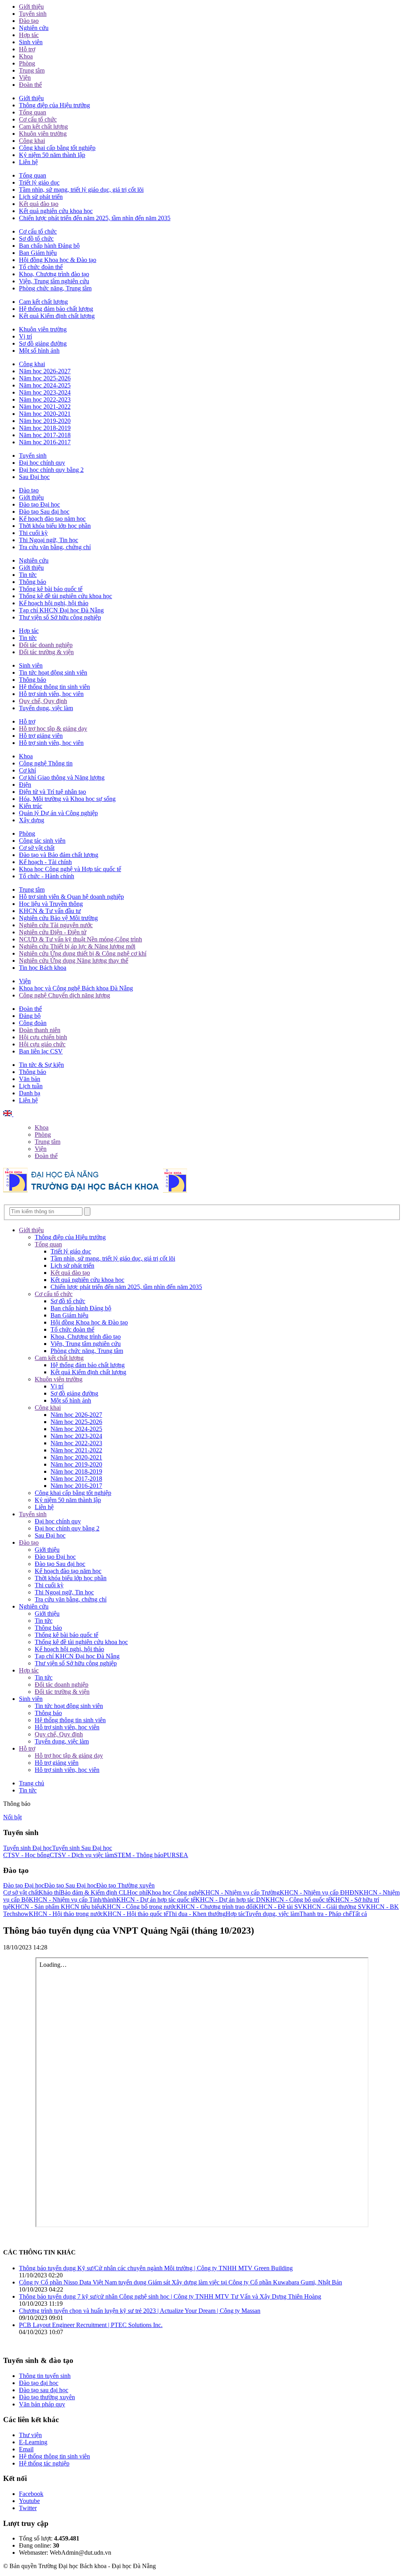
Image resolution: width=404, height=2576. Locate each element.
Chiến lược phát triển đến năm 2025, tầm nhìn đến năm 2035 (95, 218)
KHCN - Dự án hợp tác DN (230, 1900)
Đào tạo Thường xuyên (125, 1885)
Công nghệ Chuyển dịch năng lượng (65, 995)
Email (26, 2449)
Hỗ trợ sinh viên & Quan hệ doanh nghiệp (71, 897)
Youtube (29, 2501)
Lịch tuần (31, 1086)
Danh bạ (30, 1093)
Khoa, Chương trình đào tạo (54, 274)
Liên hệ (28, 162)
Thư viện (30, 2435)
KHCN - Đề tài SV (278, 1907)
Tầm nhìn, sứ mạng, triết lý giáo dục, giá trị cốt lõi (81, 190)
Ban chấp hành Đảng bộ (49, 246)
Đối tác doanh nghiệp (46, 645)
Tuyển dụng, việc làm (46, 708)
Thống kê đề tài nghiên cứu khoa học (65, 596)
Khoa (26, 56)
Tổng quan (33, 112)
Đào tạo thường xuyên (47, 2397)
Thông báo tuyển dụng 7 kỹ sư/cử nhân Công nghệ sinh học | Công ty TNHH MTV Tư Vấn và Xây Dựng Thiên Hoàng (170, 2296)
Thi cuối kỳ (33, 533)
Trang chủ (32, 1783)
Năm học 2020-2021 (45, 414)
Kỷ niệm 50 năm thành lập (52, 155)
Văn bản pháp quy (42, 2404)
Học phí (137, 1892)
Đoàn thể (30, 85)
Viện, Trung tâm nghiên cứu (54, 281)
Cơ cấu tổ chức (38, 119)
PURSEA (176, 1855)
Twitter (28, 2508)
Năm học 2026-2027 (45, 371)
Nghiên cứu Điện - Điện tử (53, 932)
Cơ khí (27, 770)
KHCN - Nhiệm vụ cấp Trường (240, 1892)
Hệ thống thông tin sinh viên (54, 687)
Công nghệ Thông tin (46, 763)
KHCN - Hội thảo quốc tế (136, 1914)
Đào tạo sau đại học (44, 2390)
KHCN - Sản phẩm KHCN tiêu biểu (56, 1907)
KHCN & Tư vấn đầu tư (50, 911)
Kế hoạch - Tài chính (45, 862)
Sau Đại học (34, 477)
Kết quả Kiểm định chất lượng (57, 316)
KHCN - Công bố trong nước (139, 1907)
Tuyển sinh (33, 14)
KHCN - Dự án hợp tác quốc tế (156, 1900)
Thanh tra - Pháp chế (325, 1914)
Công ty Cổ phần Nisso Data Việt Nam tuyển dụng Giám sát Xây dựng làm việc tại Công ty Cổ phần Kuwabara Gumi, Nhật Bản (180, 2282)
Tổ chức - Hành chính (47, 876)
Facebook (31, 2494)
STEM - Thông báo (139, 1855)
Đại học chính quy (42, 463)
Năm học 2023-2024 (45, 392)
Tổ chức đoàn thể (41, 267)
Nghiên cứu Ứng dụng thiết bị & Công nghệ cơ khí (83, 953)
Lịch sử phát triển (41, 197)
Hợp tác (29, 35)
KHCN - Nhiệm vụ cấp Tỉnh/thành (73, 1900)
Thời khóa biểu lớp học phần (55, 526)
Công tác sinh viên (42, 841)
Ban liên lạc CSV (41, 1051)
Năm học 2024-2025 (45, 385)
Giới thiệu (31, 7)
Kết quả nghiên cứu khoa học (56, 211)
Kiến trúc (31, 806)
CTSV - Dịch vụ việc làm (82, 1855)
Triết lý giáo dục (39, 182)
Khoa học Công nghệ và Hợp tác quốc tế (70, 869)
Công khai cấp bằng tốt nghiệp (57, 148)
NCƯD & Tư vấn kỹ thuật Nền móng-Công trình (80, 939)
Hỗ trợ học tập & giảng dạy (53, 729)
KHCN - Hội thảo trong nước (66, 1914)
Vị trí (25, 336)
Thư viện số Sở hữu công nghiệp (60, 617)
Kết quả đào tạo (39, 204)
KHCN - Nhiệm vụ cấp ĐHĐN (319, 1892)
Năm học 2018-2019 (45, 428)
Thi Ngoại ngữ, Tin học (49, 540)
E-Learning (33, 2442)
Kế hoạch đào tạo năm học (52, 519)
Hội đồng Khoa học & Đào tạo (58, 260)
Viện (25, 78)
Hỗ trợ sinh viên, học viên (51, 694)
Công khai (32, 141)
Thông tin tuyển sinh (45, 2376)
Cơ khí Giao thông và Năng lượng (62, 777)
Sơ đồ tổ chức (36, 239)
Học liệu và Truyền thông (51, 904)
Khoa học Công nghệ (174, 1892)
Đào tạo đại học (39, 2383)
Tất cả (359, 1914)
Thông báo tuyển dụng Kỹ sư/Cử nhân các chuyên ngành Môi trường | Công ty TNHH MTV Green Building (156, 2268)
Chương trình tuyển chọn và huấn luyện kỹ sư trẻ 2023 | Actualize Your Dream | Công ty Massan (140, 2311)
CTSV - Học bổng (26, 1855)
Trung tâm (32, 70)
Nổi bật (12, 1817)
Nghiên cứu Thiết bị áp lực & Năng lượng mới (77, 946)
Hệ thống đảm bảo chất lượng (56, 309)
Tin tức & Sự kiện (41, 1065)
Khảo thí (50, 1892)
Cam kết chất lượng (43, 126)
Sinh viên (31, 42)
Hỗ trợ (27, 49)
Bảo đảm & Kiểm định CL (94, 1892)
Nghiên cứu (34, 28)
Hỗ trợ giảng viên (41, 736)
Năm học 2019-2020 (45, 421)
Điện (25, 785)
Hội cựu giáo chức (42, 1044)
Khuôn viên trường (43, 134)
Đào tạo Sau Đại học (70, 1885)
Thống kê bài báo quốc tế (51, 589)
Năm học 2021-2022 (45, 407)
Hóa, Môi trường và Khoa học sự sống (67, 799)
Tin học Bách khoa (43, 968)
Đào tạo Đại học (39, 504)
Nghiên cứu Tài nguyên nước (56, 925)
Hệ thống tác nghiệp (44, 2463)
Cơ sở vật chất (37, 848)
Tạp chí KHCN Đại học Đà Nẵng (61, 610)
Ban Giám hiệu (38, 253)
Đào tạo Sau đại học (44, 512)
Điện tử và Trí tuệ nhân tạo (52, 792)
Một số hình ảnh (39, 351)
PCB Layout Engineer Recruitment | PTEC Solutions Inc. (91, 2325)
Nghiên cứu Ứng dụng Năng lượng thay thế (74, 961)
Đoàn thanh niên (40, 1030)
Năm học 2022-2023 (45, 399)
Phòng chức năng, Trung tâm (55, 288)
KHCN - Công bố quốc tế (298, 1900)
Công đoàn (33, 1023)
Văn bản (30, 1079)
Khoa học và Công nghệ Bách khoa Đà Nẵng (76, 988)
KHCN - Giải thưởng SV (334, 1907)
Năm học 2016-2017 (45, 442)
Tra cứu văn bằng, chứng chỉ (55, 547)
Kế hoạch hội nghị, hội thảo (54, 603)
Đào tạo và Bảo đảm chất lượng (59, 855)
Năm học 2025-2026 (45, 378)
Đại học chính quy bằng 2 (51, 470)
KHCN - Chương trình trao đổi (215, 1907)
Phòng (27, 63)
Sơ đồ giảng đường (43, 343)
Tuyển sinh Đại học (28, 1848)
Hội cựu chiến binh (43, 1037)
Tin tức (28, 575)
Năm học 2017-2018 (45, 435)
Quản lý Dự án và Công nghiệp (58, 813)
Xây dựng (32, 820)
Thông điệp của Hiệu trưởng (54, 105)
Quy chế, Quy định (43, 701)
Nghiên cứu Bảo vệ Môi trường (58, 918)
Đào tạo (29, 21)
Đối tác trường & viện (46, 652)
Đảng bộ (30, 1016)
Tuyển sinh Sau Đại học (82, 1848)
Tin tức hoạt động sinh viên (53, 673)
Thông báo (33, 582)
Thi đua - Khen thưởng (197, 1914)
